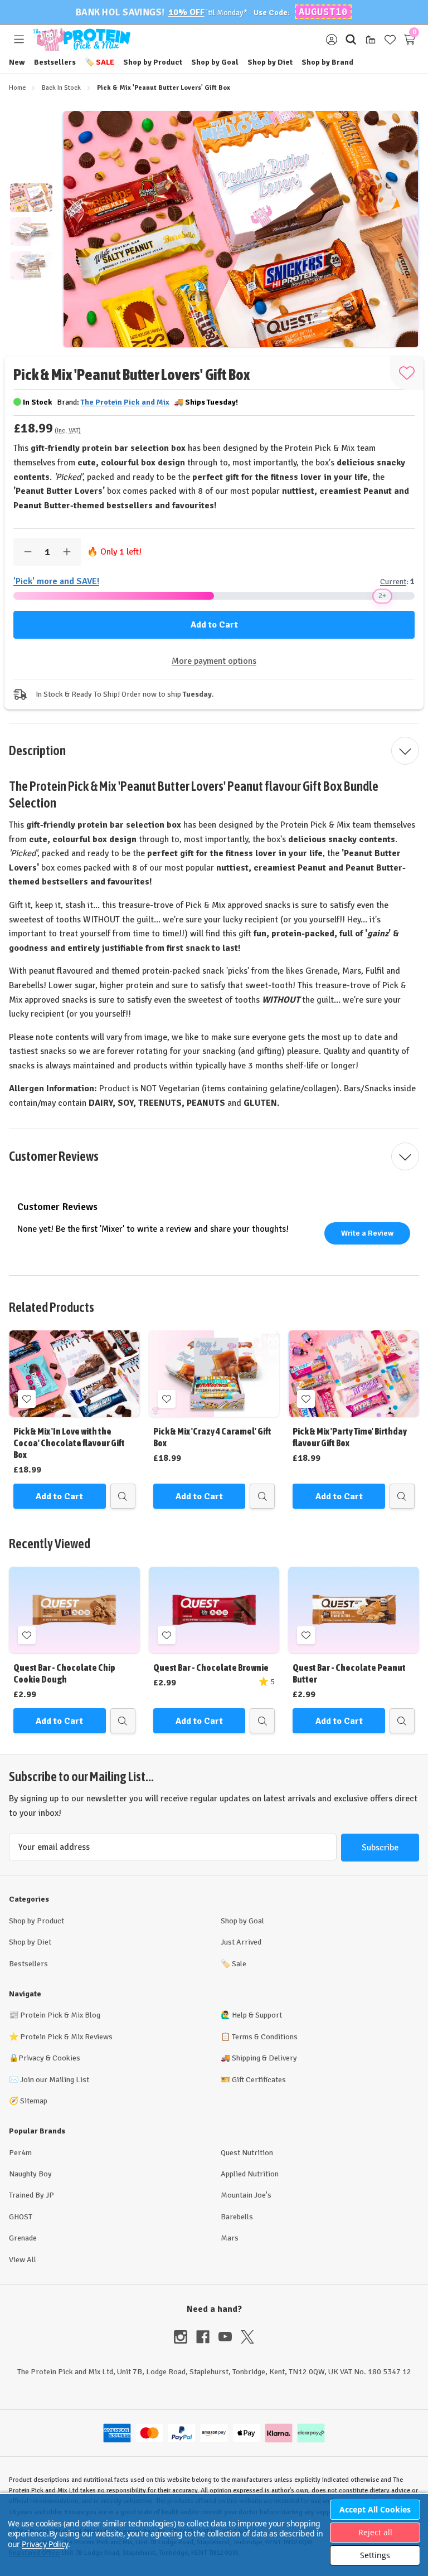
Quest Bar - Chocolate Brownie (211, 1668)
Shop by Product (153, 62)
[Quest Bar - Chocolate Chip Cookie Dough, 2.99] (74, 1610)
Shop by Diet (270, 62)
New (17, 62)
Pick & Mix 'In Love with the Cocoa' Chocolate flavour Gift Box (69, 1443)
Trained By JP (31, 2195)
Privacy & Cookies (49, 2058)
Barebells (237, 2217)
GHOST (21, 2217)
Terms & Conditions (265, 2037)
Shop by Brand (327, 62)
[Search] (351, 40)
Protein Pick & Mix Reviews (66, 2037)
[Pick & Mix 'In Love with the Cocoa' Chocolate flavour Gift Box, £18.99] (74, 1374)
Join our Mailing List (55, 2080)
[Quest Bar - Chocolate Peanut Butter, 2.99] (354, 1610)
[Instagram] (185, 2337)
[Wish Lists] (390, 40)
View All (23, 2260)
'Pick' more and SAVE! (56, 581)
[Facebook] (207, 2337)
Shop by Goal (215, 62)
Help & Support (257, 2015)
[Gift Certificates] (370, 40)
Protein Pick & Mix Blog (60, 2015)
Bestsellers (55, 62)
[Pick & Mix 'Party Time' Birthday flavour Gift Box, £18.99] (354, 1374)
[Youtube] (230, 2337)
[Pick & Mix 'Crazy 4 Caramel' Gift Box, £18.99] (214, 1374)
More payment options (214, 661)
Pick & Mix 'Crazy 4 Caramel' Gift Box (212, 1437)
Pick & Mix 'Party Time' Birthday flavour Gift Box (350, 1437)
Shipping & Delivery (264, 2058)
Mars (230, 2238)
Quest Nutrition (247, 2153)
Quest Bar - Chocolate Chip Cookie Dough (64, 1673)
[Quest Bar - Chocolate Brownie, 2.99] (214, 1610)
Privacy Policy (45, 2544)
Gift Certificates (259, 2080)
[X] (247, 2337)
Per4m (20, 2153)
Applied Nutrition (250, 2174)
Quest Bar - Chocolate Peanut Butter (349, 1673)
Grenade (23, 2238)
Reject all (375, 2532)
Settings (375, 2555)
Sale (99, 62)
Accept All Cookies (375, 2509)
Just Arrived (241, 1942)
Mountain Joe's (246, 2195)
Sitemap (34, 2101)
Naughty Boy (30, 2174)
